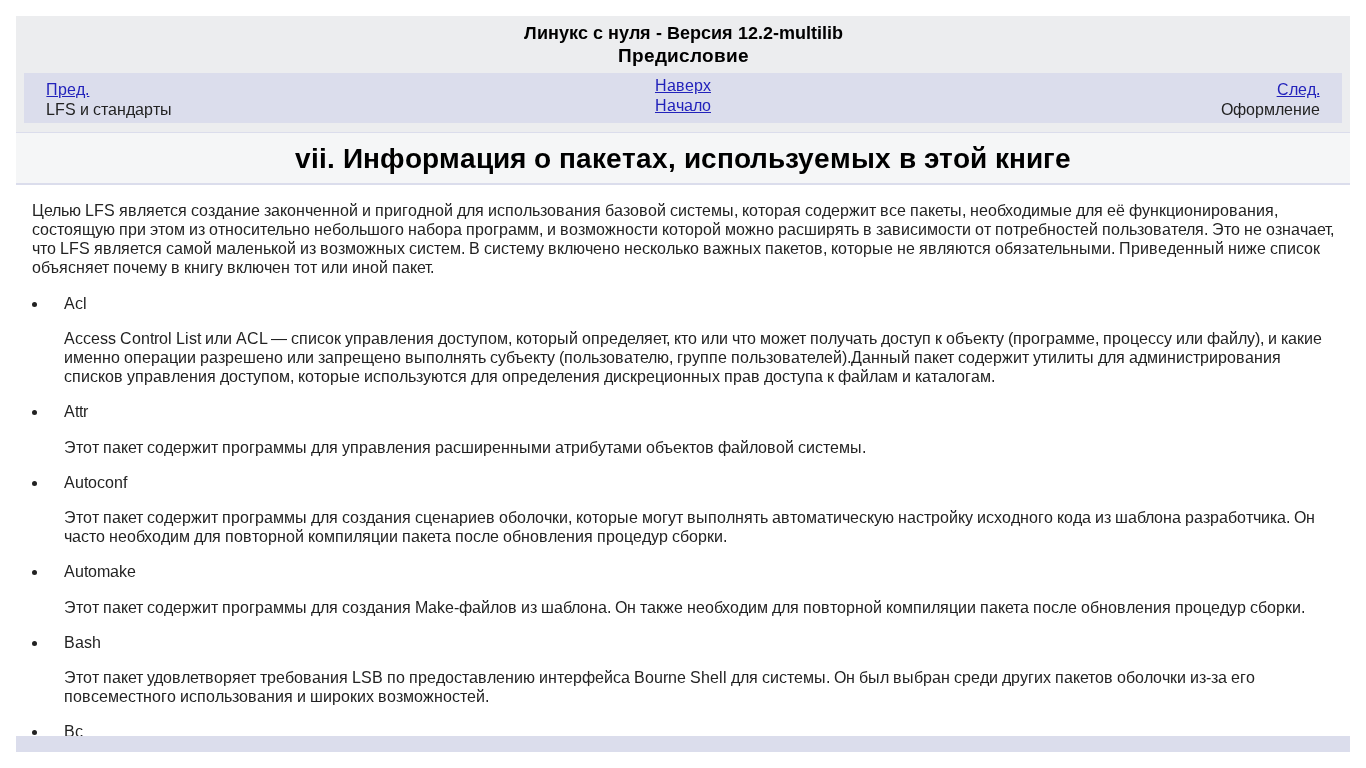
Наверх (683, 85)
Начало (683, 105)
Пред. (67, 89)
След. (1298, 89)
